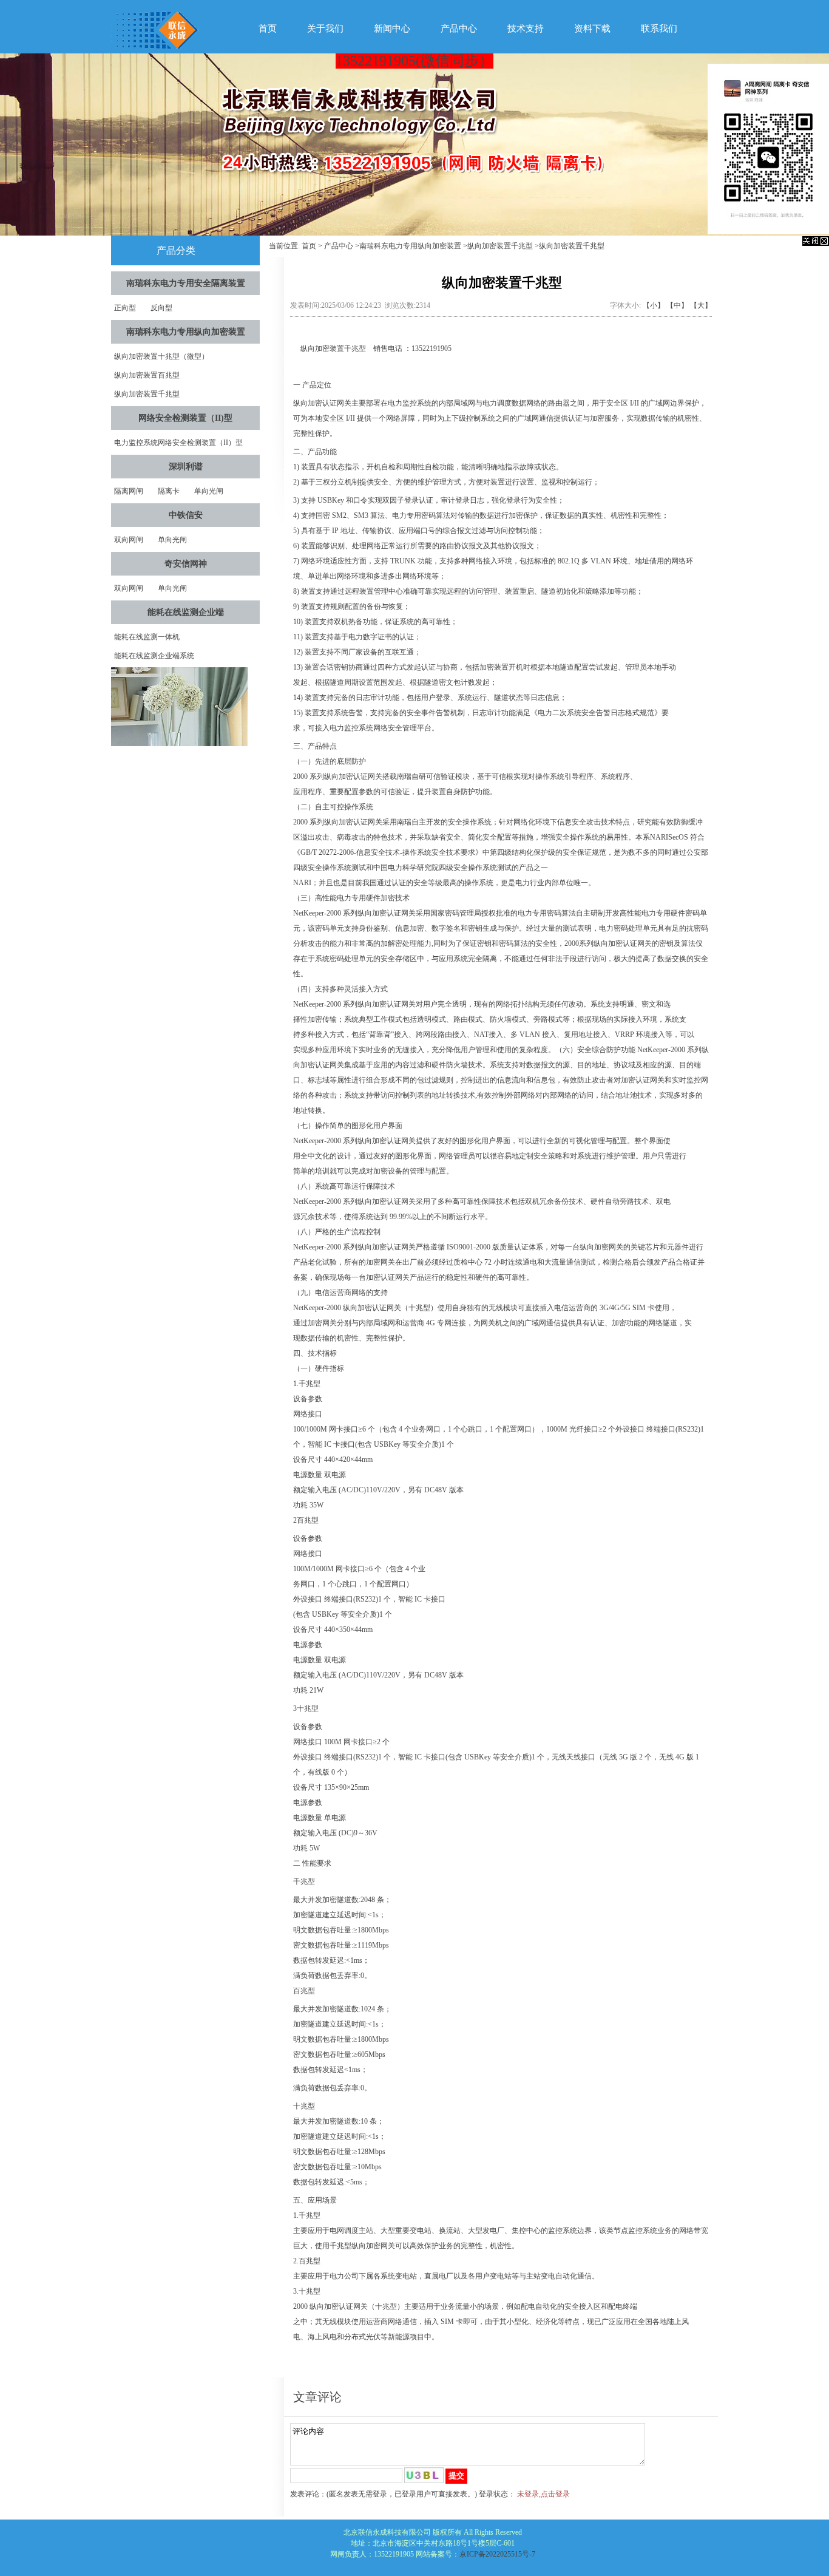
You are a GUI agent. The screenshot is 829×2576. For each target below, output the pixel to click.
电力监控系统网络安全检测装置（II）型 (178, 443)
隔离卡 (169, 491)
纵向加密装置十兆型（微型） (161, 356)
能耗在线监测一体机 (147, 637)
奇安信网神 (186, 564)
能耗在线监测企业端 (186, 612)
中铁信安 (186, 515)
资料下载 (592, 29)
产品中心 (459, 29)
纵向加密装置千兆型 (147, 394)
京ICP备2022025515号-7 (497, 2554)
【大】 (701, 305)
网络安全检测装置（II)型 (185, 418)
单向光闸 (209, 491)
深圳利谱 (186, 467)
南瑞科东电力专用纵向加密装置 (186, 332)
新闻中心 (392, 29)
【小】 (654, 305)
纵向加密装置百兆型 (147, 375)
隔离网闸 (129, 491)
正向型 (125, 308)
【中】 (677, 305)
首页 (268, 29)
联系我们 (659, 29)
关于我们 (325, 29)
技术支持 (526, 29)
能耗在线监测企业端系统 (154, 656)
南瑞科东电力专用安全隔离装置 (186, 283)
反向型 (161, 308)
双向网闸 (129, 540)
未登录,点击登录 (543, 2494)
